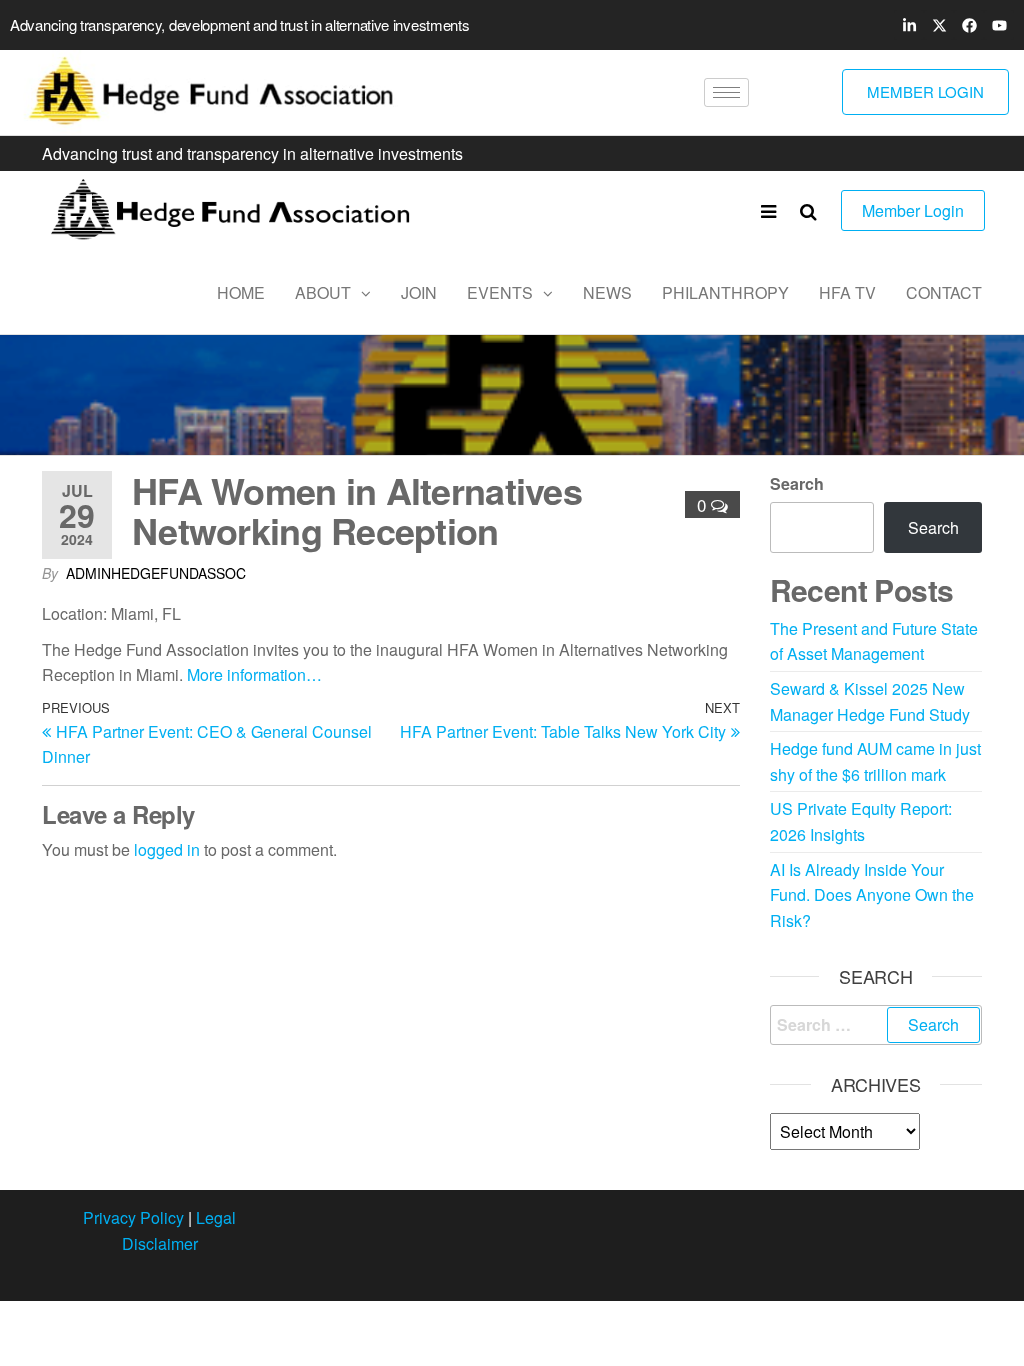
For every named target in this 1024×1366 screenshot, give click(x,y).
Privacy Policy (133, 1217)
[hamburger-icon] (726, 92)
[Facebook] (969, 25)
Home (241, 292)
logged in (167, 849)
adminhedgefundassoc (156, 573)
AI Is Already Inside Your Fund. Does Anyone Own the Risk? (872, 895)
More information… (254, 674)
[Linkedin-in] (909, 25)
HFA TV (847, 292)
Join (419, 292)
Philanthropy (725, 292)
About (323, 292)
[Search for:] (876, 1025)
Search (797, 483)
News (607, 292)
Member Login (913, 210)
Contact (944, 292)
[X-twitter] (939, 25)
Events (500, 292)
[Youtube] (999, 25)
